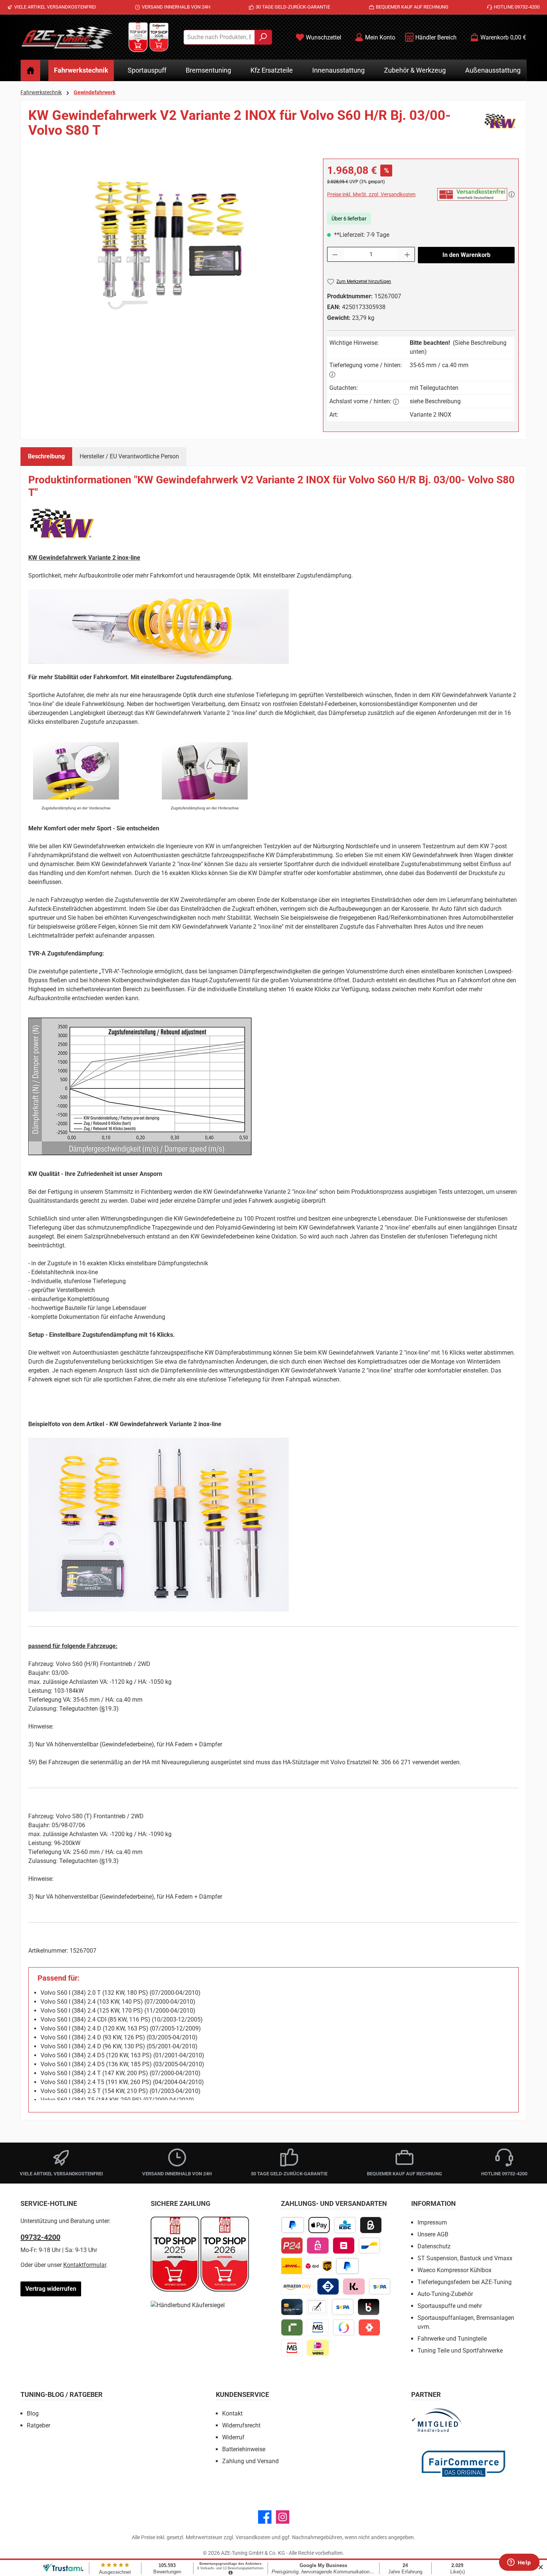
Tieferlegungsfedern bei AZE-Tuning (465, 2282)
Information (434, 2203)
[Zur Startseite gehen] (67, 37)
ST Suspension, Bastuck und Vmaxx (465, 2258)
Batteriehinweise (244, 2449)
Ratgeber (39, 2425)
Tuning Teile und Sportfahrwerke (460, 2351)
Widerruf (233, 2437)
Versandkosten (253, 2537)
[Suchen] (263, 37)
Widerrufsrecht (241, 2425)
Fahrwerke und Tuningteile (452, 2339)
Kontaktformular (85, 2265)
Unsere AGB (433, 2234)
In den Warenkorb (466, 255)
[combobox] (219, 37)
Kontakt (232, 2413)
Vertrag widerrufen (51, 2289)
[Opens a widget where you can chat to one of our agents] (519, 2563)
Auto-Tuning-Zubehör (445, 2294)
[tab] (46, 457)
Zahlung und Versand (250, 2461)
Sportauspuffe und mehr (450, 2306)
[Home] (31, 70)
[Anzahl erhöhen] (407, 254)
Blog (33, 2413)
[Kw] (500, 126)
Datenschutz (434, 2246)
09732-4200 (40, 2237)
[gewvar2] (168, 239)
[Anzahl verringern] (335, 254)
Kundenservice (242, 2394)
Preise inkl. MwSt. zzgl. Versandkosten (371, 194)
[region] (168, 239)
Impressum (432, 2222)
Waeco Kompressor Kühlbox (455, 2270)
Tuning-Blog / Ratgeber (62, 2394)
